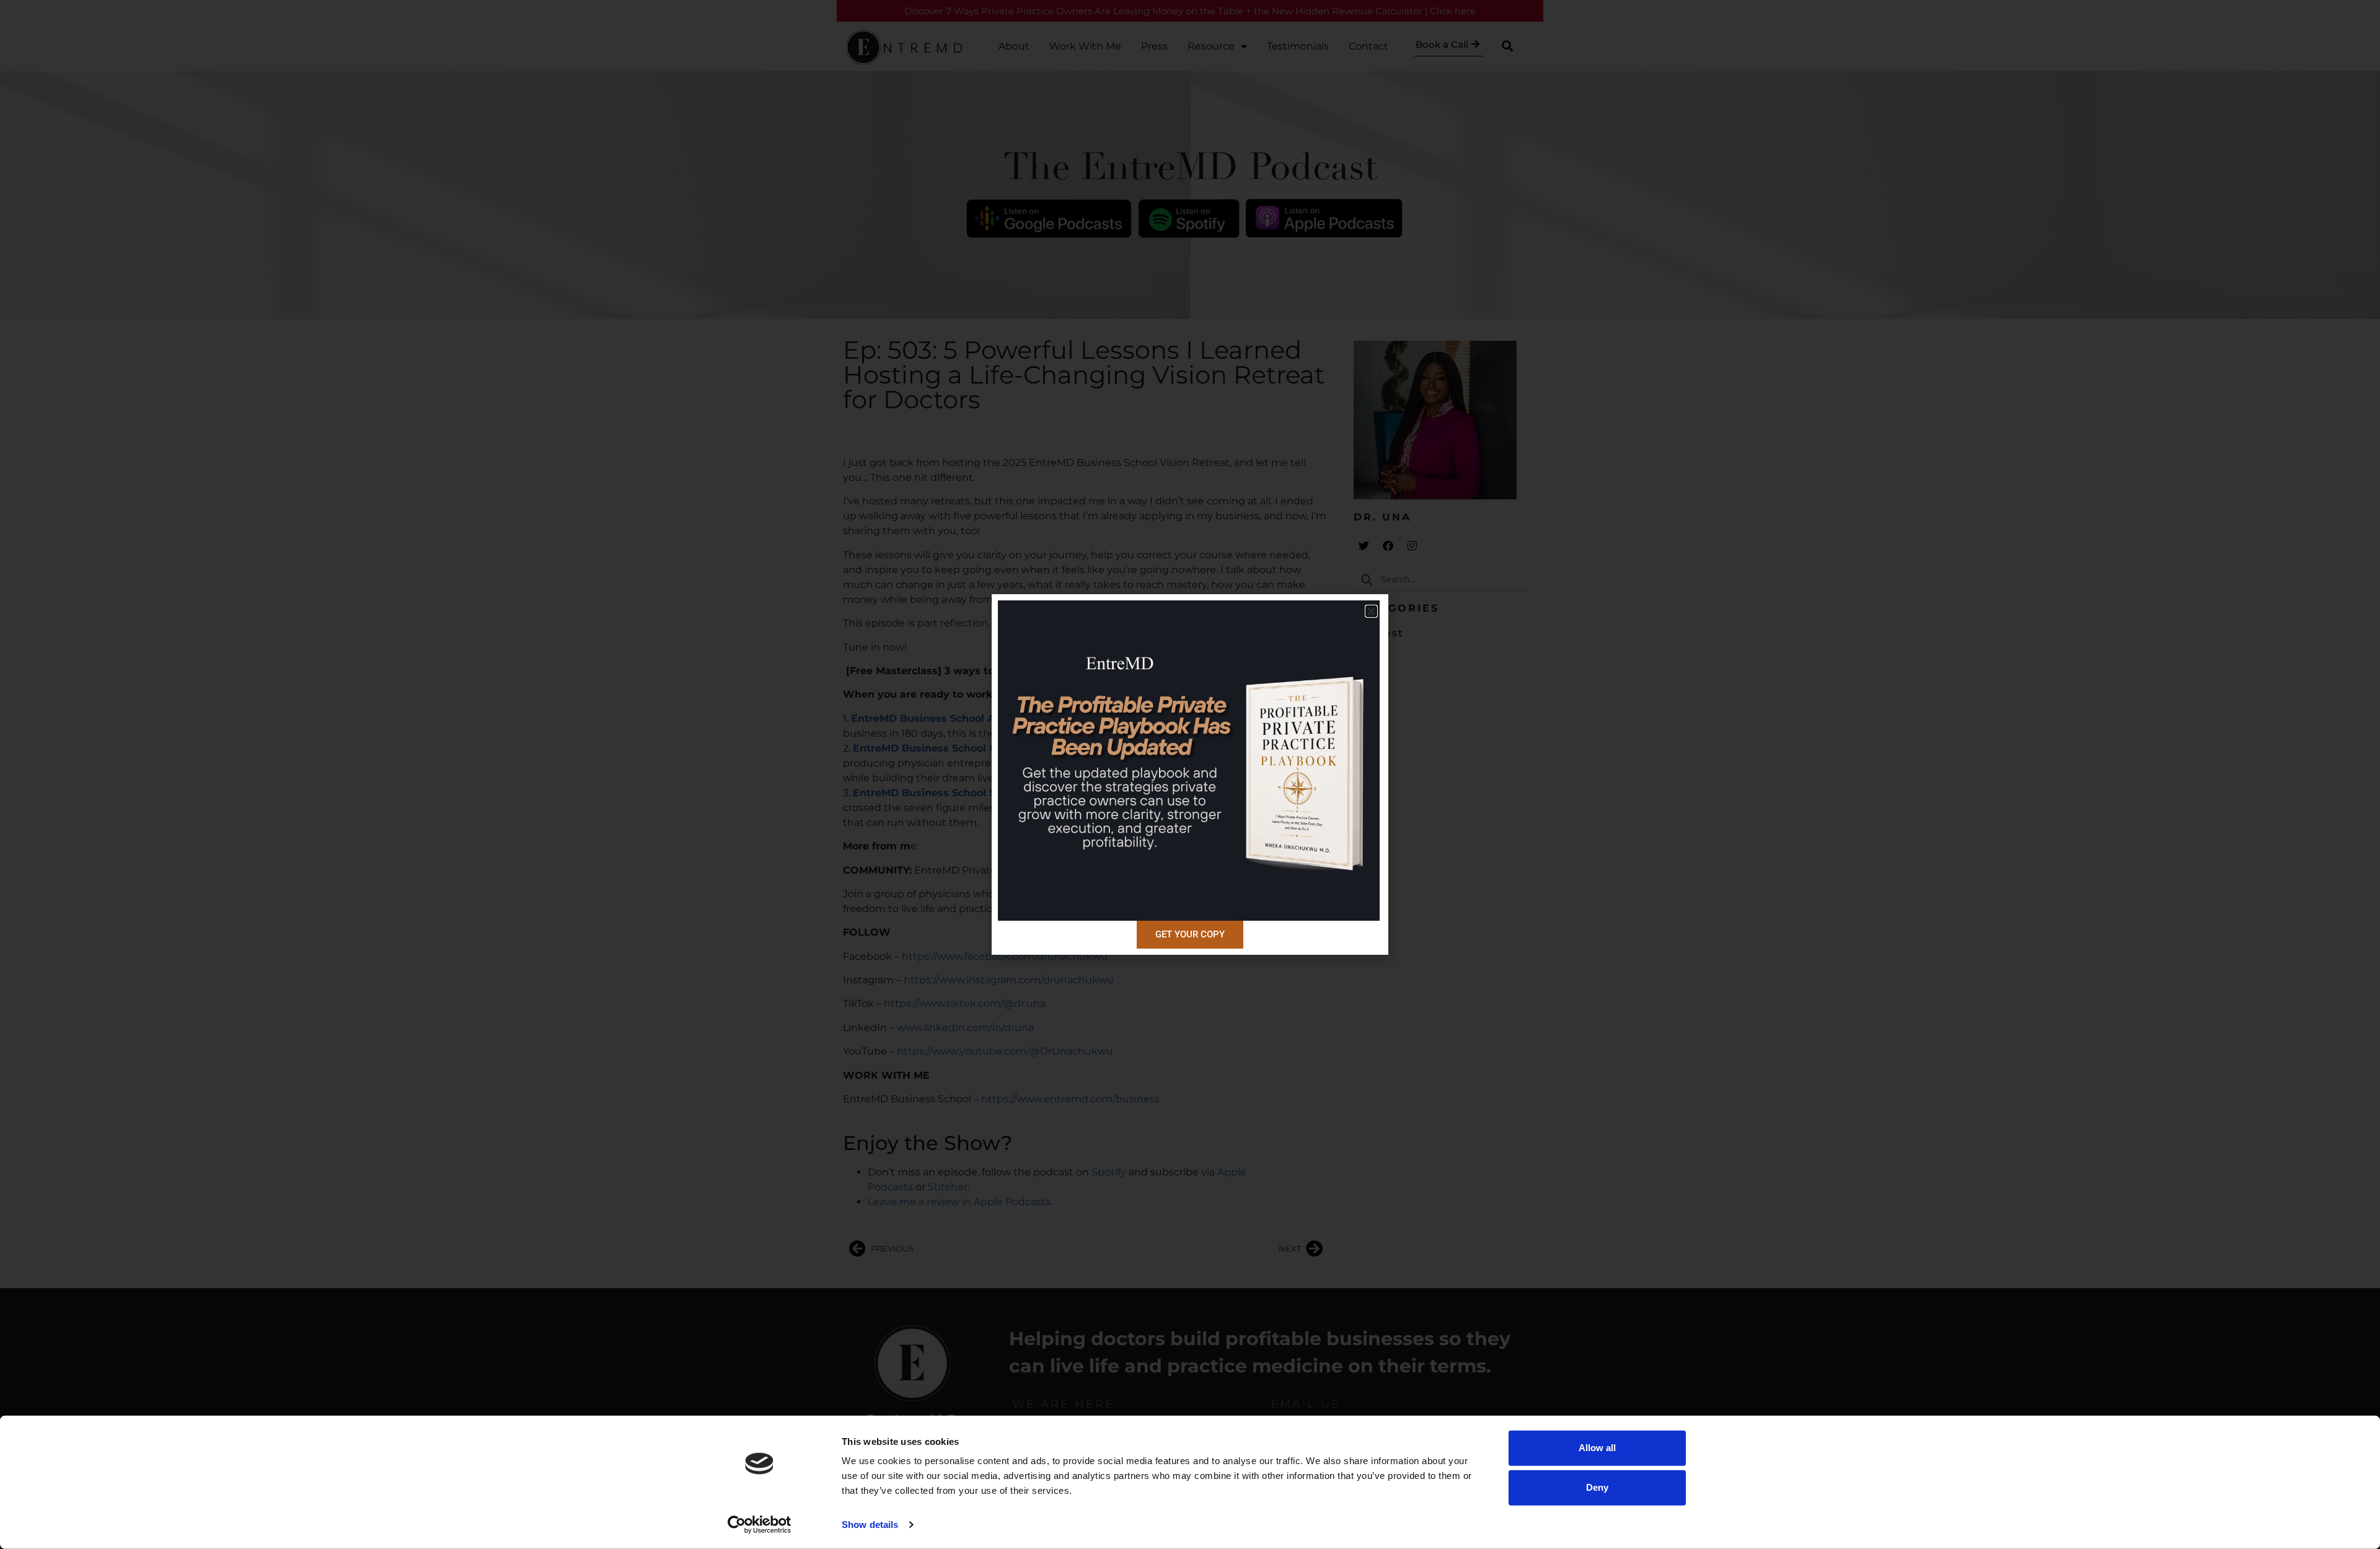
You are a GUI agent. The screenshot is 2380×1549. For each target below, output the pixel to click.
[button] (1371, 611)
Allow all (1597, 1448)
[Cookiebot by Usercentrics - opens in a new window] (760, 1525)
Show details (870, 1525)
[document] (1190, 774)
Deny (1597, 1487)
